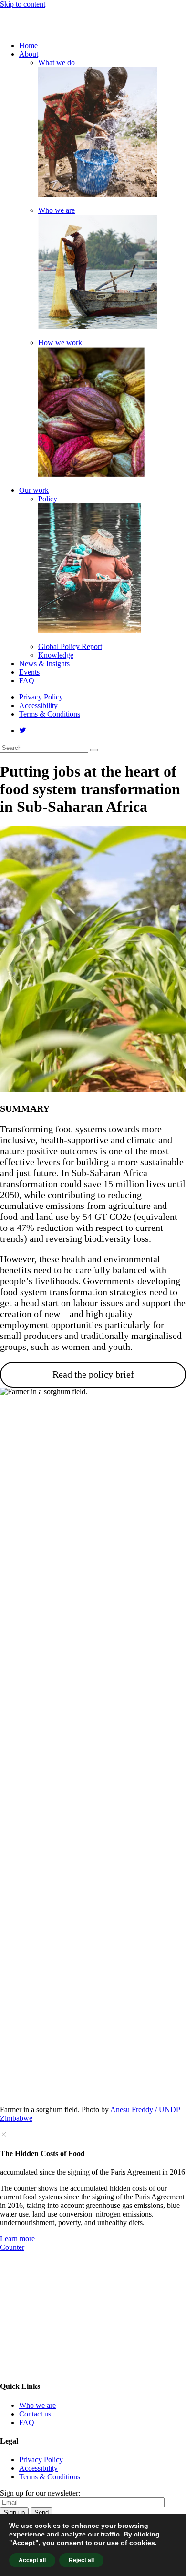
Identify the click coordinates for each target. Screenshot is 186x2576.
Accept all (32, 2560)
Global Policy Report (70, 646)
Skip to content (23, 4)
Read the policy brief (93, 1374)
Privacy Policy (41, 697)
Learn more (17, 2239)
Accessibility (38, 705)
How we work (60, 343)
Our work (34, 490)
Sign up (14, 2512)
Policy (48, 499)
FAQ (27, 681)
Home (28, 45)
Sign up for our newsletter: (40, 2493)
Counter (12, 2247)
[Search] (94, 750)
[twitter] (23, 731)
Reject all (81, 2560)
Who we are (57, 210)
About (29, 54)
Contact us (35, 2414)
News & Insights (44, 664)
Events (29, 672)
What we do (57, 63)
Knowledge (56, 655)
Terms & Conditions (50, 714)
